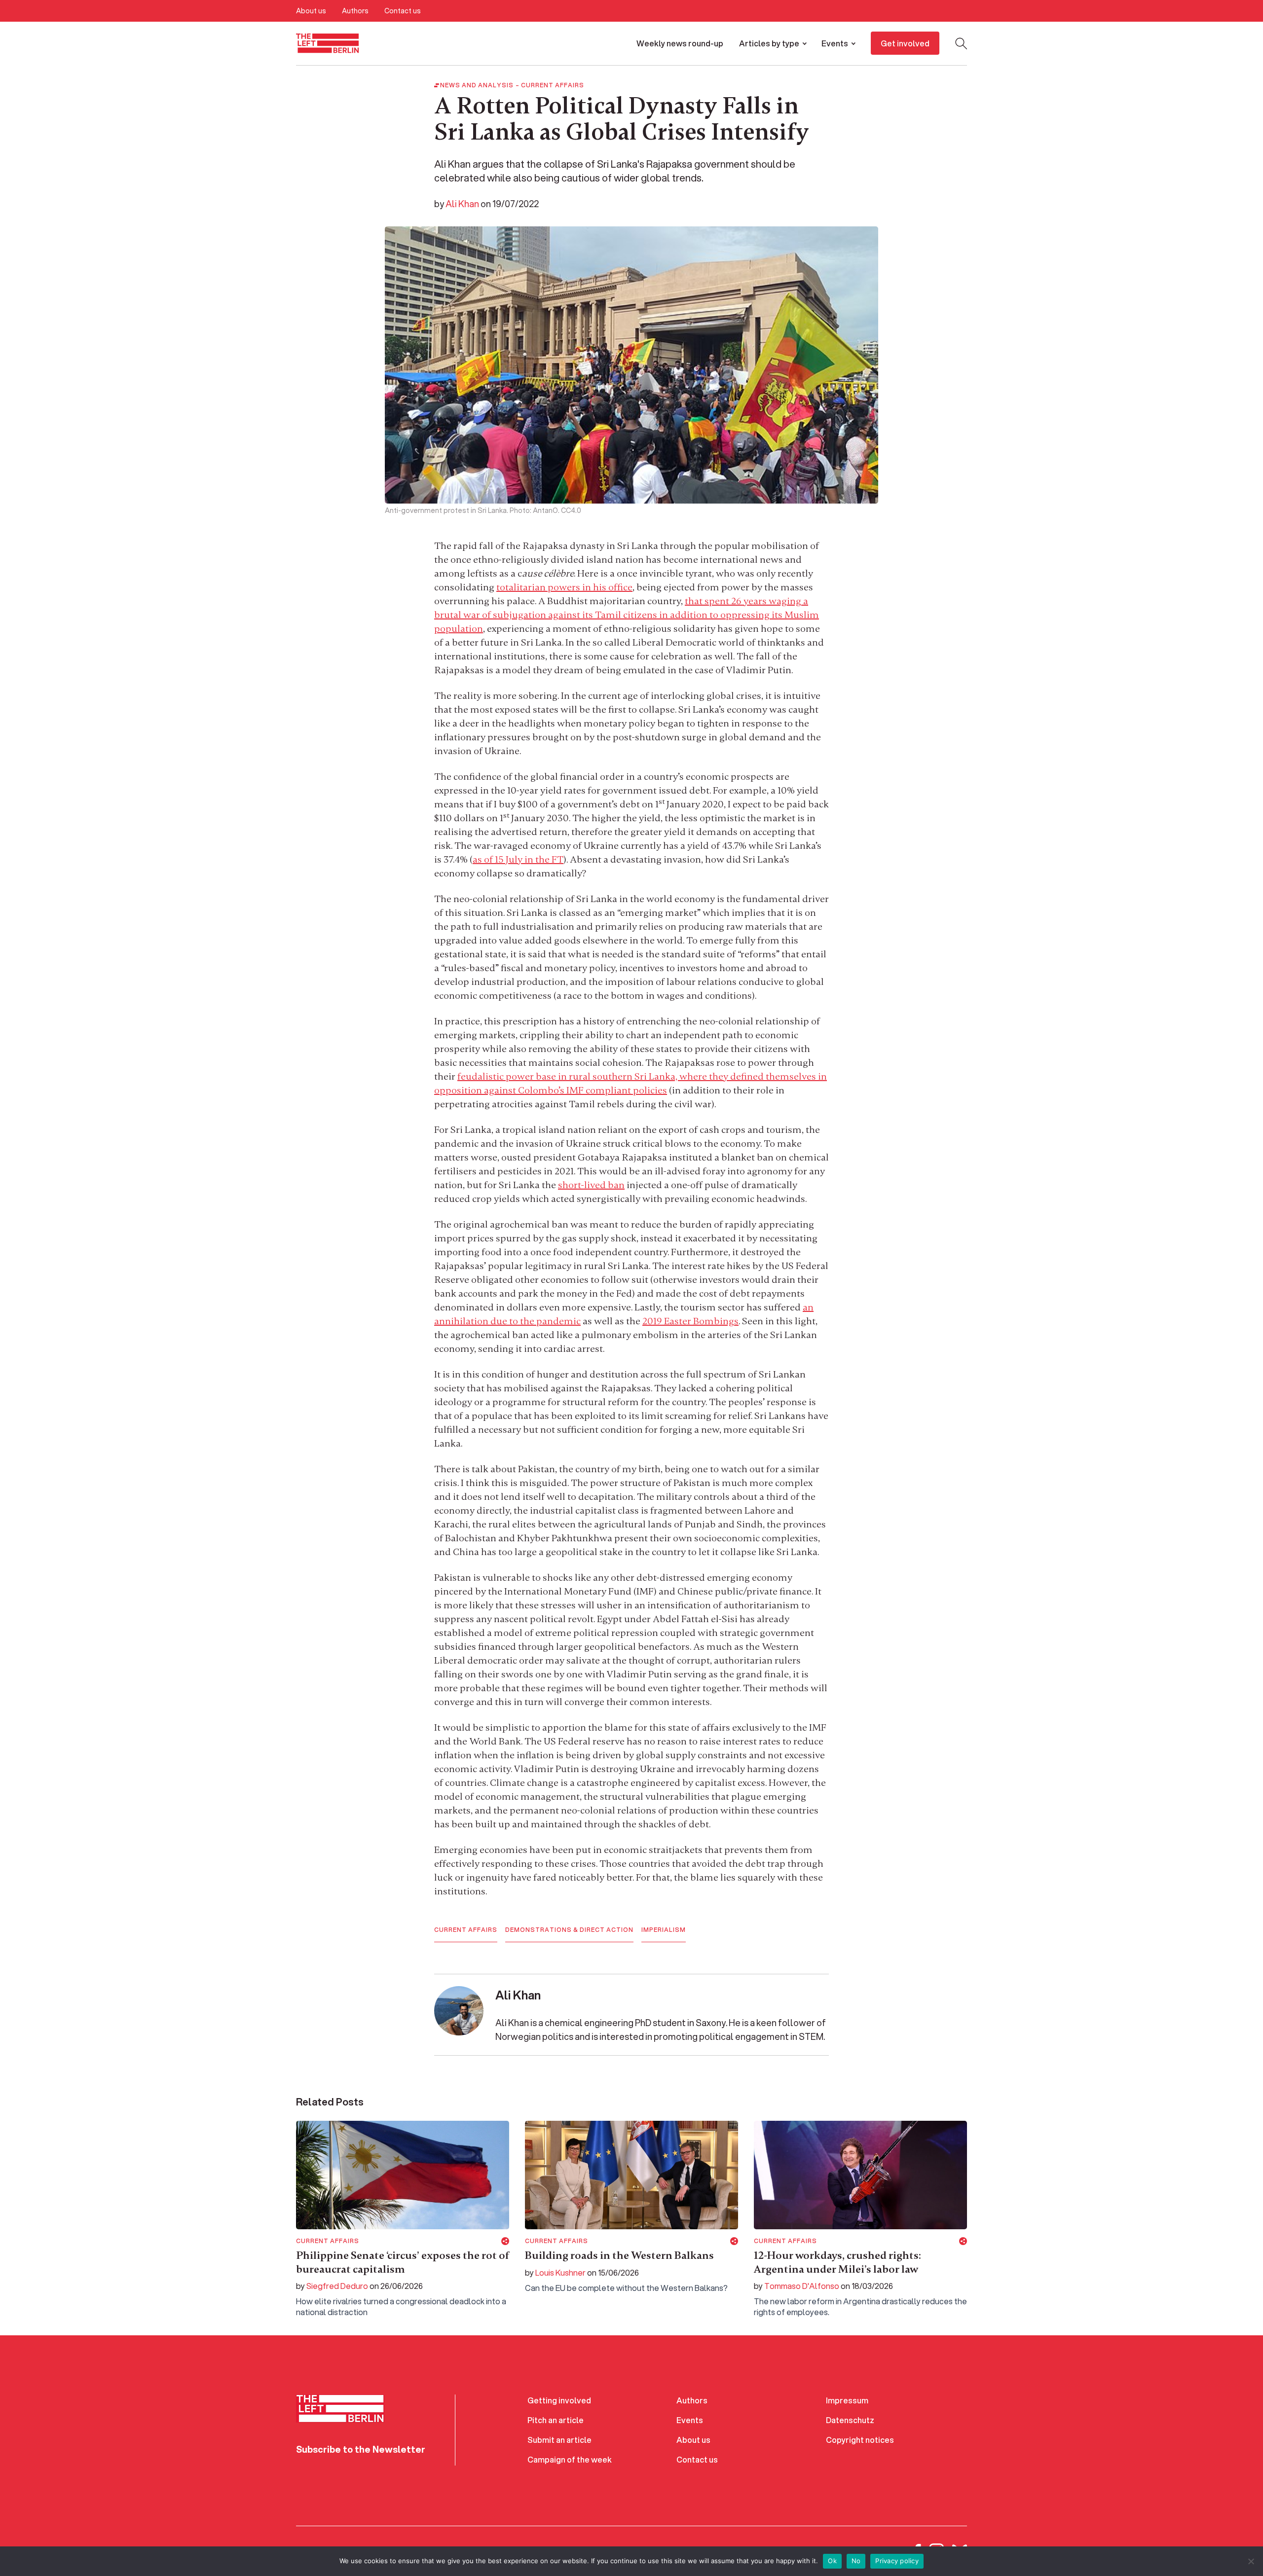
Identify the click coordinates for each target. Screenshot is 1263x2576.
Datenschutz (850, 2420)
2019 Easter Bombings (690, 1321)
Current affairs (553, 85)
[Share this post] (505, 2241)
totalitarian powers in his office (564, 587)
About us (311, 11)
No (856, 2561)
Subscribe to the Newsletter (361, 2449)
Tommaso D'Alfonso (802, 2286)
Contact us (403, 11)
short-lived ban (591, 1185)
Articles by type (769, 43)
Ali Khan (462, 204)
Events (835, 43)
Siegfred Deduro (337, 2286)
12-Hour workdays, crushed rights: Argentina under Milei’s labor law (837, 2262)
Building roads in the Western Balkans (619, 2255)
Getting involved (559, 2400)
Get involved (905, 43)
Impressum (847, 2400)
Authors (355, 11)
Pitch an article (556, 2420)
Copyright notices (860, 2440)
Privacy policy (897, 2561)
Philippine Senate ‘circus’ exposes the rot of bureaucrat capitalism (403, 2262)
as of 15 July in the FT (518, 859)
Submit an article (559, 2440)
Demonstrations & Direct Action (569, 1930)
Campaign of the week (570, 2459)
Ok (832, 2561)
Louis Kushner (560, 2272)
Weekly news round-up (680, 43)
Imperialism (664, 1930)
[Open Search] (961, 43)
